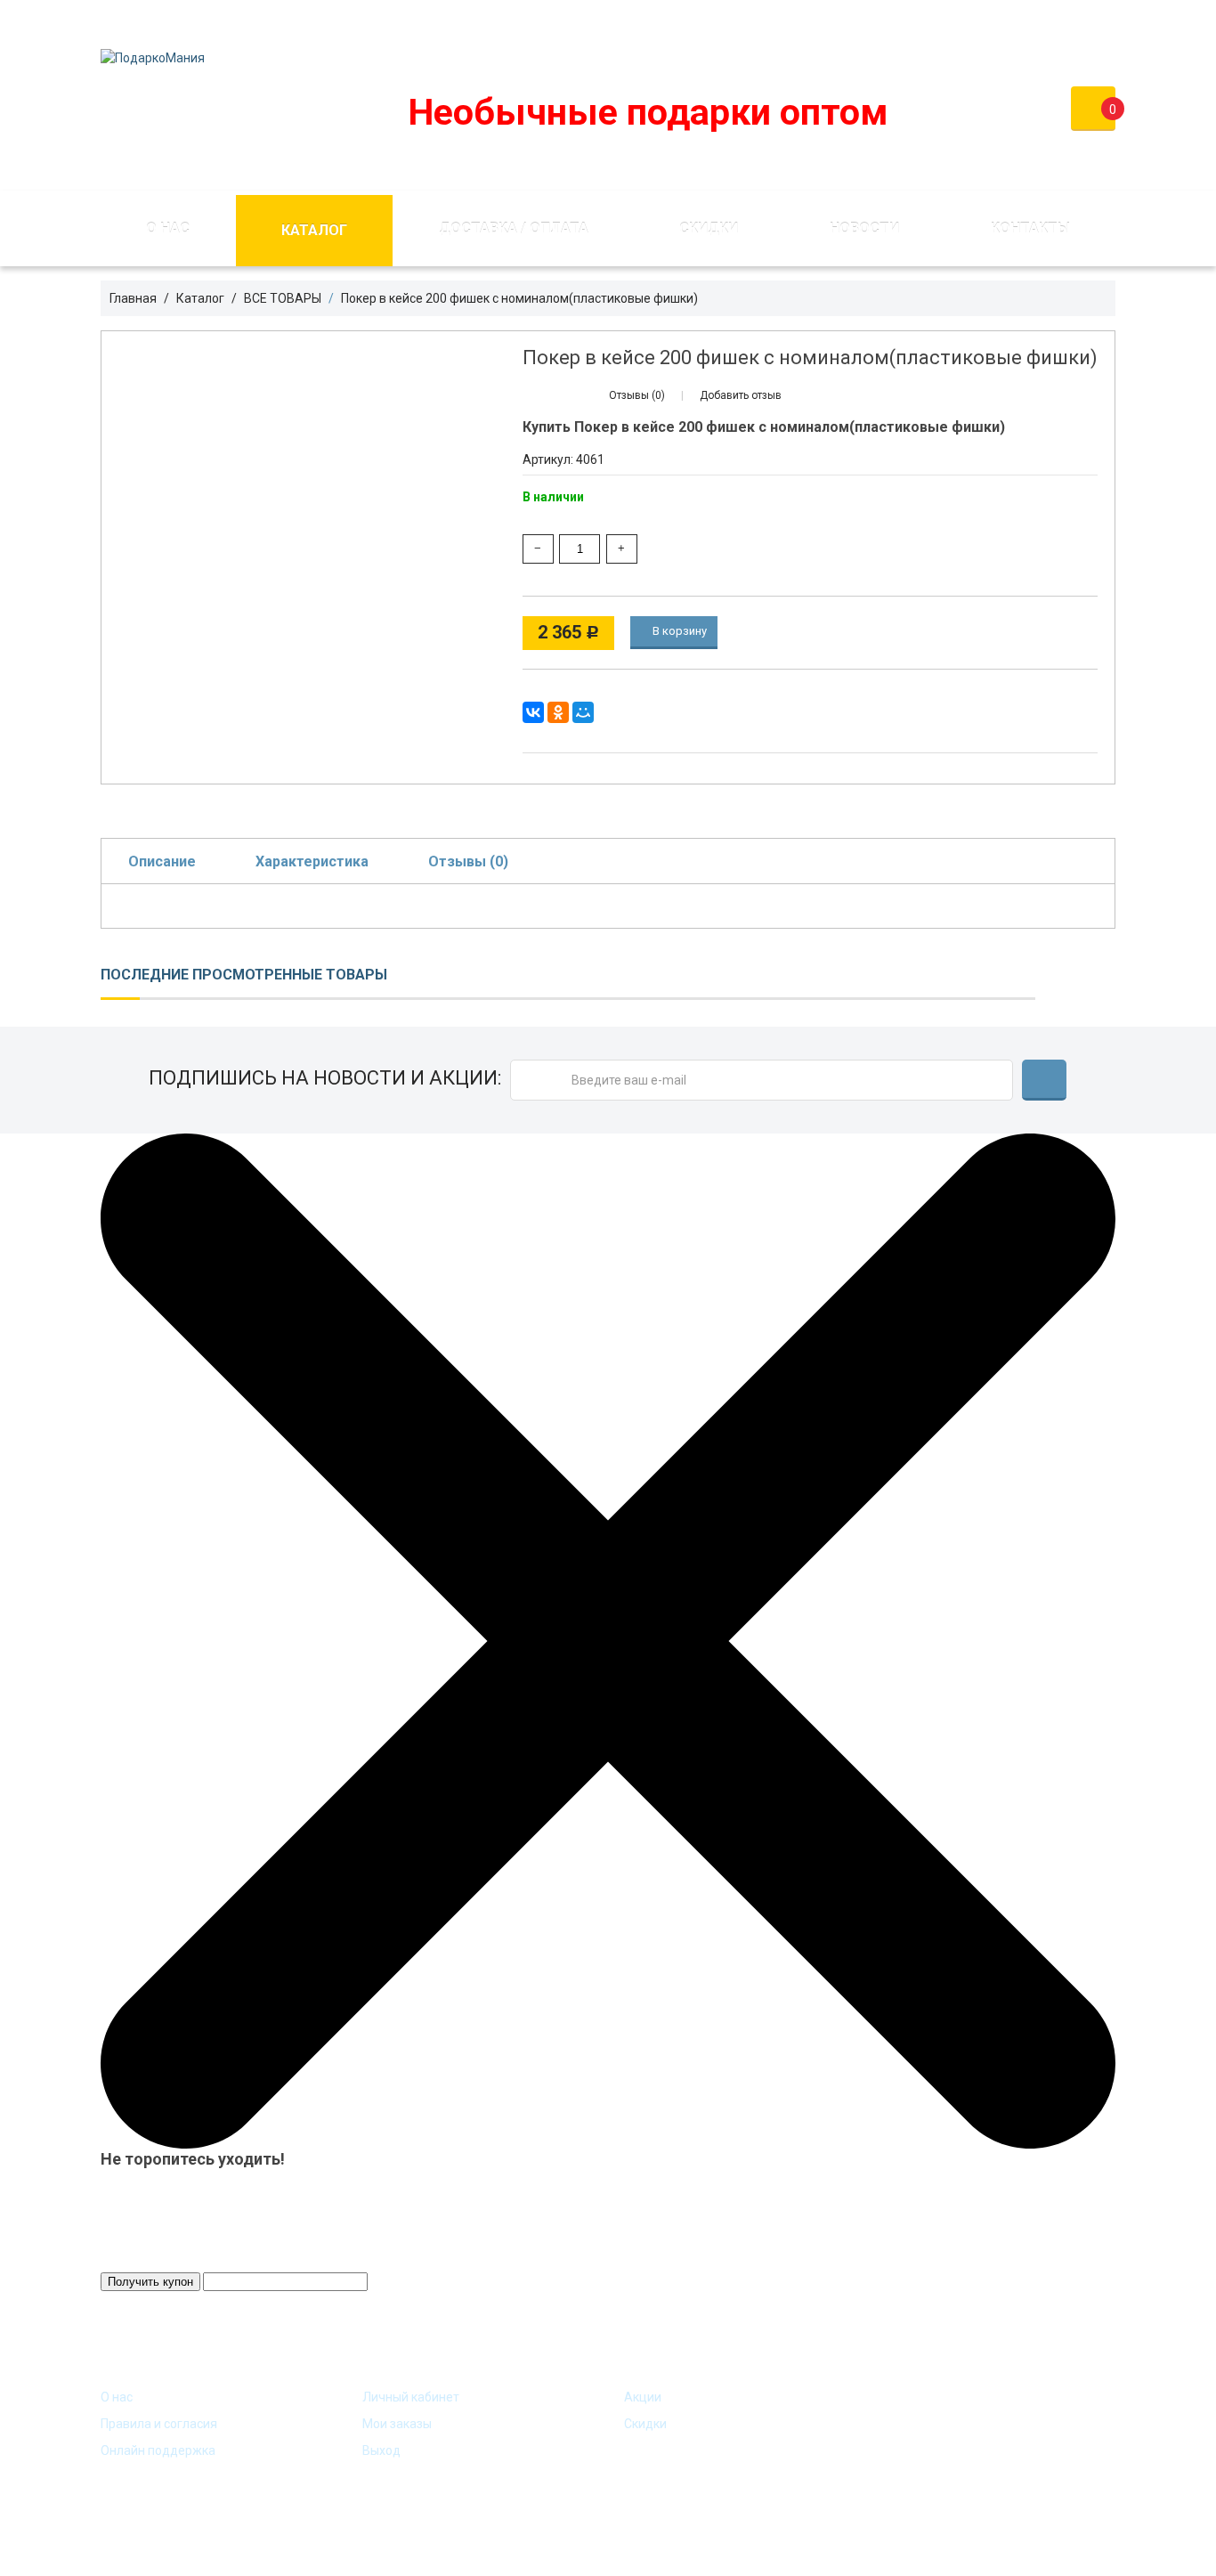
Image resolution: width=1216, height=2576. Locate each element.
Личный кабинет (411, 2397)
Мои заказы (397, 2424)
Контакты (1030, 228)
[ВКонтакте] (533, 712)
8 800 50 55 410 (677, 21)
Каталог (314, 230)
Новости (864, 228)
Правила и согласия (159, 2424)
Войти (981, 21)
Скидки (709, 228)
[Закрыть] (608, 1639)
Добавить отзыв (741, 395)
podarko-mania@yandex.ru (500, 21)
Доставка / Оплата (514, 228)
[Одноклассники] (558, 712)
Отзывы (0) (468, 861)
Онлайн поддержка (158, 2450)
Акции (643, 2397)
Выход (381, 2450)
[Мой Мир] (583, 712)
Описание (162, 861)
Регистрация (1076, 21)
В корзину (678, 631)
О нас (168, 228)
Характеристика (312, 861)
